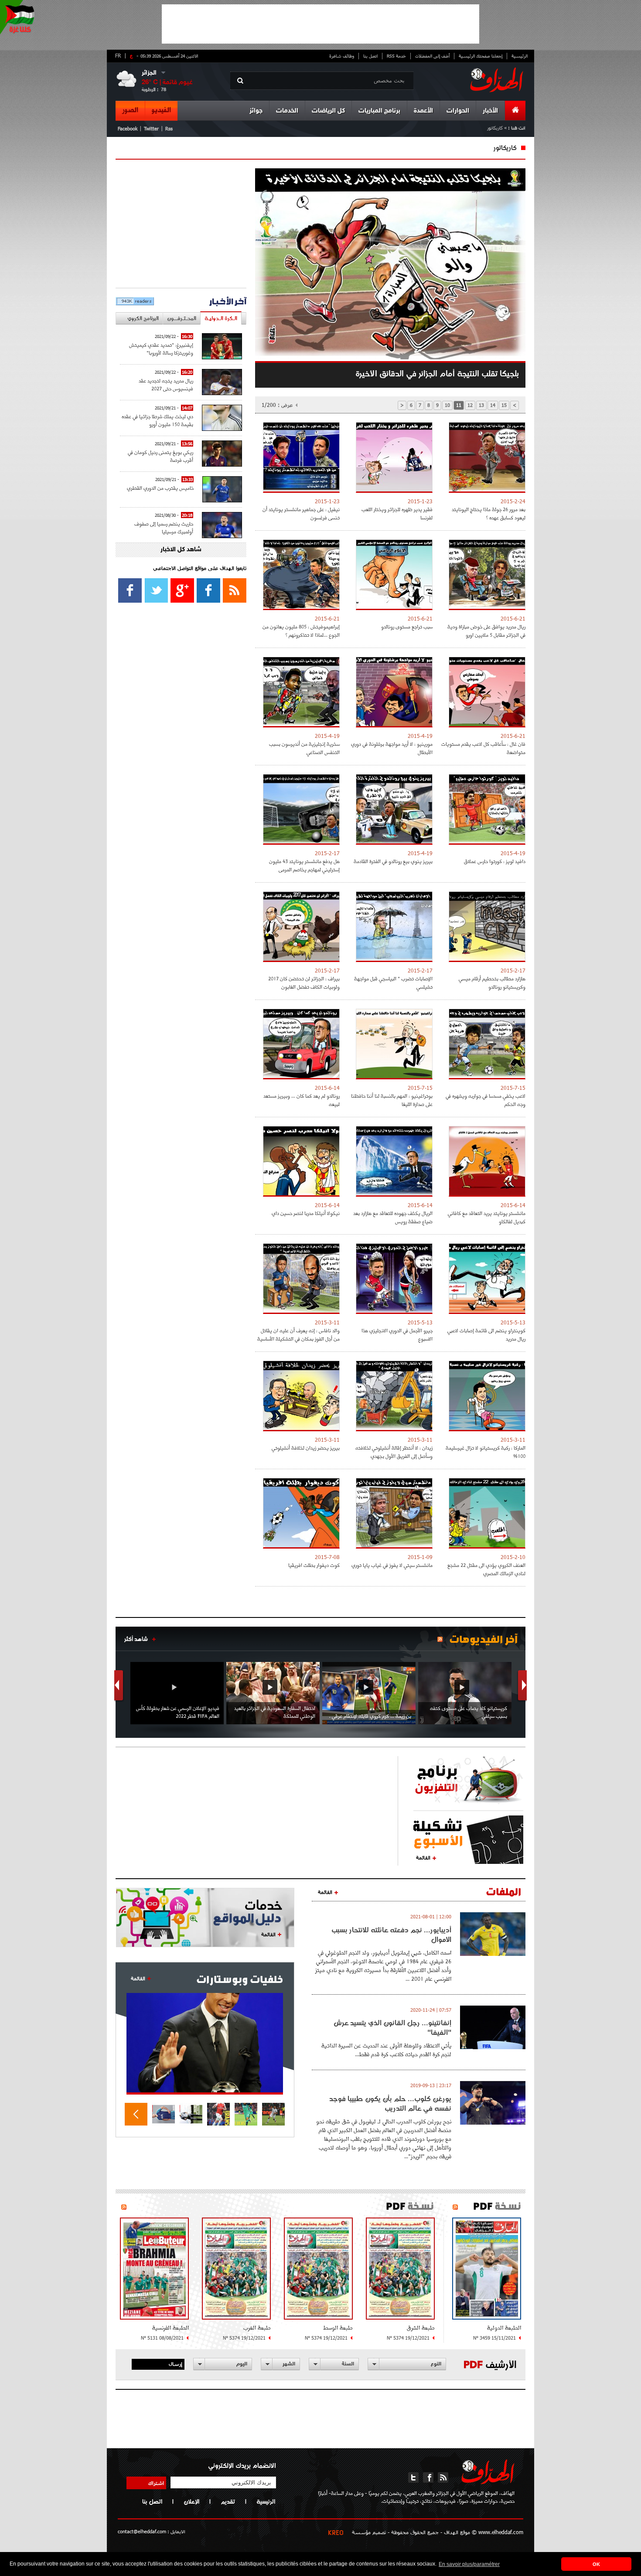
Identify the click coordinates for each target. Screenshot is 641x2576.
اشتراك (156, 2483)
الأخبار (490, 111)
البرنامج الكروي (143, 318)
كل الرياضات (328, 111)
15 (504, 405)
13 (481, 405)
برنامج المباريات (379, 111)
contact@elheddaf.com (142, 2531)
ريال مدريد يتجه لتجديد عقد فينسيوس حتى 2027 (166, 384)
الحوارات (458, 111)
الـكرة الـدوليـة (221, 318)
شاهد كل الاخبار (181, 550)
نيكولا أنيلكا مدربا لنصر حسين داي (306, 1213)
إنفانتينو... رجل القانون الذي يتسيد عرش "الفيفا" (392, 2027)
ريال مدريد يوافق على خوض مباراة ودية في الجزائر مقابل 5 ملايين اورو (486, 631)
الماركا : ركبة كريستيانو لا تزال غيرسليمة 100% (486, 1452)
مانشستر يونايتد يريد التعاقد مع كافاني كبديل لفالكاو (487, 1217)
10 (447, 405)
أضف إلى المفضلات (432, 56)
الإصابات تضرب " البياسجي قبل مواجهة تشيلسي (393, 983)
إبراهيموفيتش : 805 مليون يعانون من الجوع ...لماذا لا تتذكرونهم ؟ (301, 631)
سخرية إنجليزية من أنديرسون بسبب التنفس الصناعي (304, 748)
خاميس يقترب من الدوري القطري (160, 488)
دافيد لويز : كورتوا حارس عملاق (495, 861)
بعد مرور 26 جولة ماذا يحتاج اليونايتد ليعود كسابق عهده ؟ (489, 513)
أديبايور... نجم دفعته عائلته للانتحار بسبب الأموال (391, 1935)
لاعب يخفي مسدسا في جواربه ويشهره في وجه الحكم (486, 1100)
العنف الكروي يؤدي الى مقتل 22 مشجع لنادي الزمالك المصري (486, 1569)
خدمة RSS (396, 56)
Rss (169, 128)
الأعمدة (423, 111)
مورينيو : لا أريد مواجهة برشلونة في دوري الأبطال (392, 748)
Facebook (128, 128)
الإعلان (191, 2501)
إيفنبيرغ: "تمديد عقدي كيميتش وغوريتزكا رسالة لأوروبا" (161, 349)
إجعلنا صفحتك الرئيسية (481, 56)
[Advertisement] (320, 24)
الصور (130, 110)
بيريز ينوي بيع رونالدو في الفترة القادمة (393, 861)
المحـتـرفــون (182, 318)
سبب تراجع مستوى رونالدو (407, 626)
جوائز (256, 111)
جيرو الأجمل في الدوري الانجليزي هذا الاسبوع (397, 1334)
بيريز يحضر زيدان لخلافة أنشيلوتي (306, 1448)
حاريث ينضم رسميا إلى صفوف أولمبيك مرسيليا (164, 527)
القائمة (423, 1857)
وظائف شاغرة (342, 56)
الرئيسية (520, 56)
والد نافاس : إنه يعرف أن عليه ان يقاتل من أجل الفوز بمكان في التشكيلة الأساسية (298, 1334)
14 (493, 405)
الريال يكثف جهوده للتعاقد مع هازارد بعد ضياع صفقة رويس (393, 1217)
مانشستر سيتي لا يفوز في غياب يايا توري (392, 1565)
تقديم (228, 2501)
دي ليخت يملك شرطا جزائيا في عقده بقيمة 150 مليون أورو (157, 420)
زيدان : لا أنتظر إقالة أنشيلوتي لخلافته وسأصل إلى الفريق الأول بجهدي (394, 1452)
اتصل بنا (370, 56)
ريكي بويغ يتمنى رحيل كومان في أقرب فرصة (160, 456)
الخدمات (287, 111)
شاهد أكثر (136, 1639)
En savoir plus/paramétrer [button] (469, 2564)
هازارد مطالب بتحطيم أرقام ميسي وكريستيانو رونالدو (492, 983)
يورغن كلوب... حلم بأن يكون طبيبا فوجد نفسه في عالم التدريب (390, 2103)
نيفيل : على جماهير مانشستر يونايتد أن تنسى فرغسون (301, 513)
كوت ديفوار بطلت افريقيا (314, 1565)
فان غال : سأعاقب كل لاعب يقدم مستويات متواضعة (483, 748)
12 (470, 405)
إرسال (176, 2364)
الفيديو (161, 110)
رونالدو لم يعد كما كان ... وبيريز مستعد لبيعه (302, 1100)
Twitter (151, 128)
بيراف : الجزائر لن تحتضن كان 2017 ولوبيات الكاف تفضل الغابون (304, 983)
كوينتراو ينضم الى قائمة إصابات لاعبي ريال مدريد (486, 1334)
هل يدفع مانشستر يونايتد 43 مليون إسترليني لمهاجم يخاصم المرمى (304, 865)
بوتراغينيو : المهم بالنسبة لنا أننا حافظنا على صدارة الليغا (392, 1100)
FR (118, 55)
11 (459, 405)
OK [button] (596, 2564)
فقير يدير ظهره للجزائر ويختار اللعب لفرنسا (397, 513)
